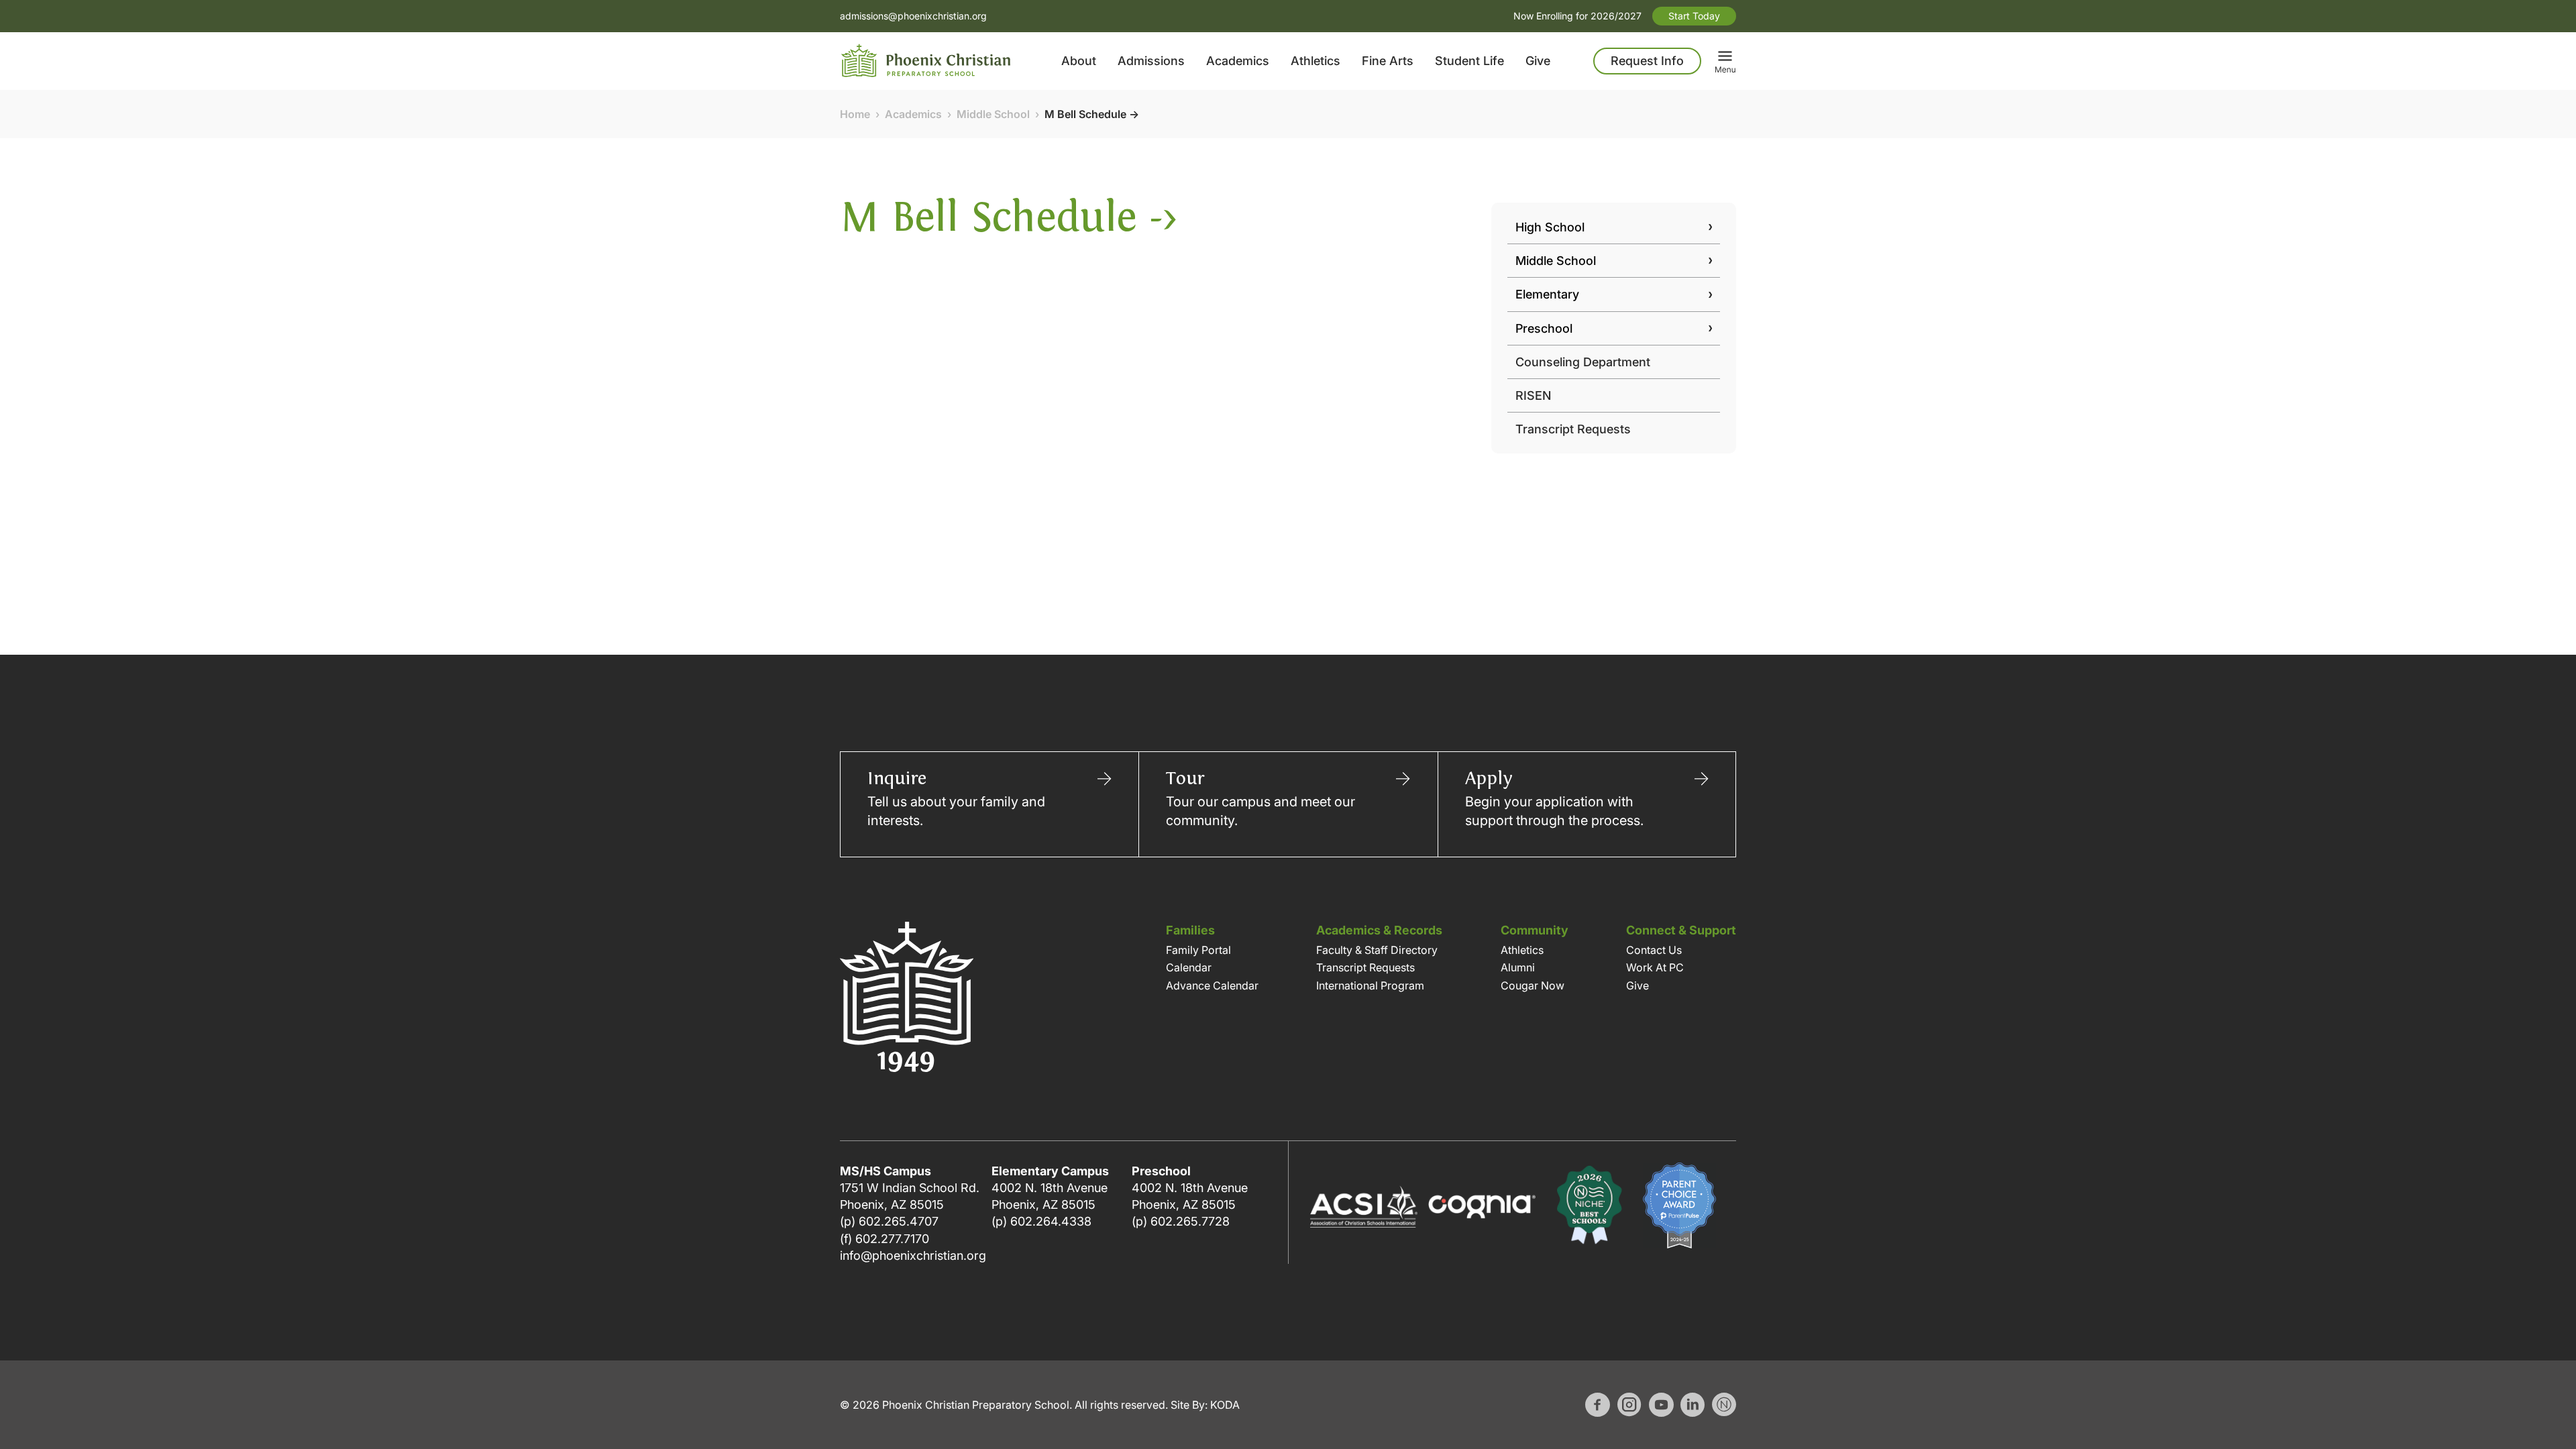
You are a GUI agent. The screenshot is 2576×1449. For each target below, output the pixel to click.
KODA (1225, 1405)
